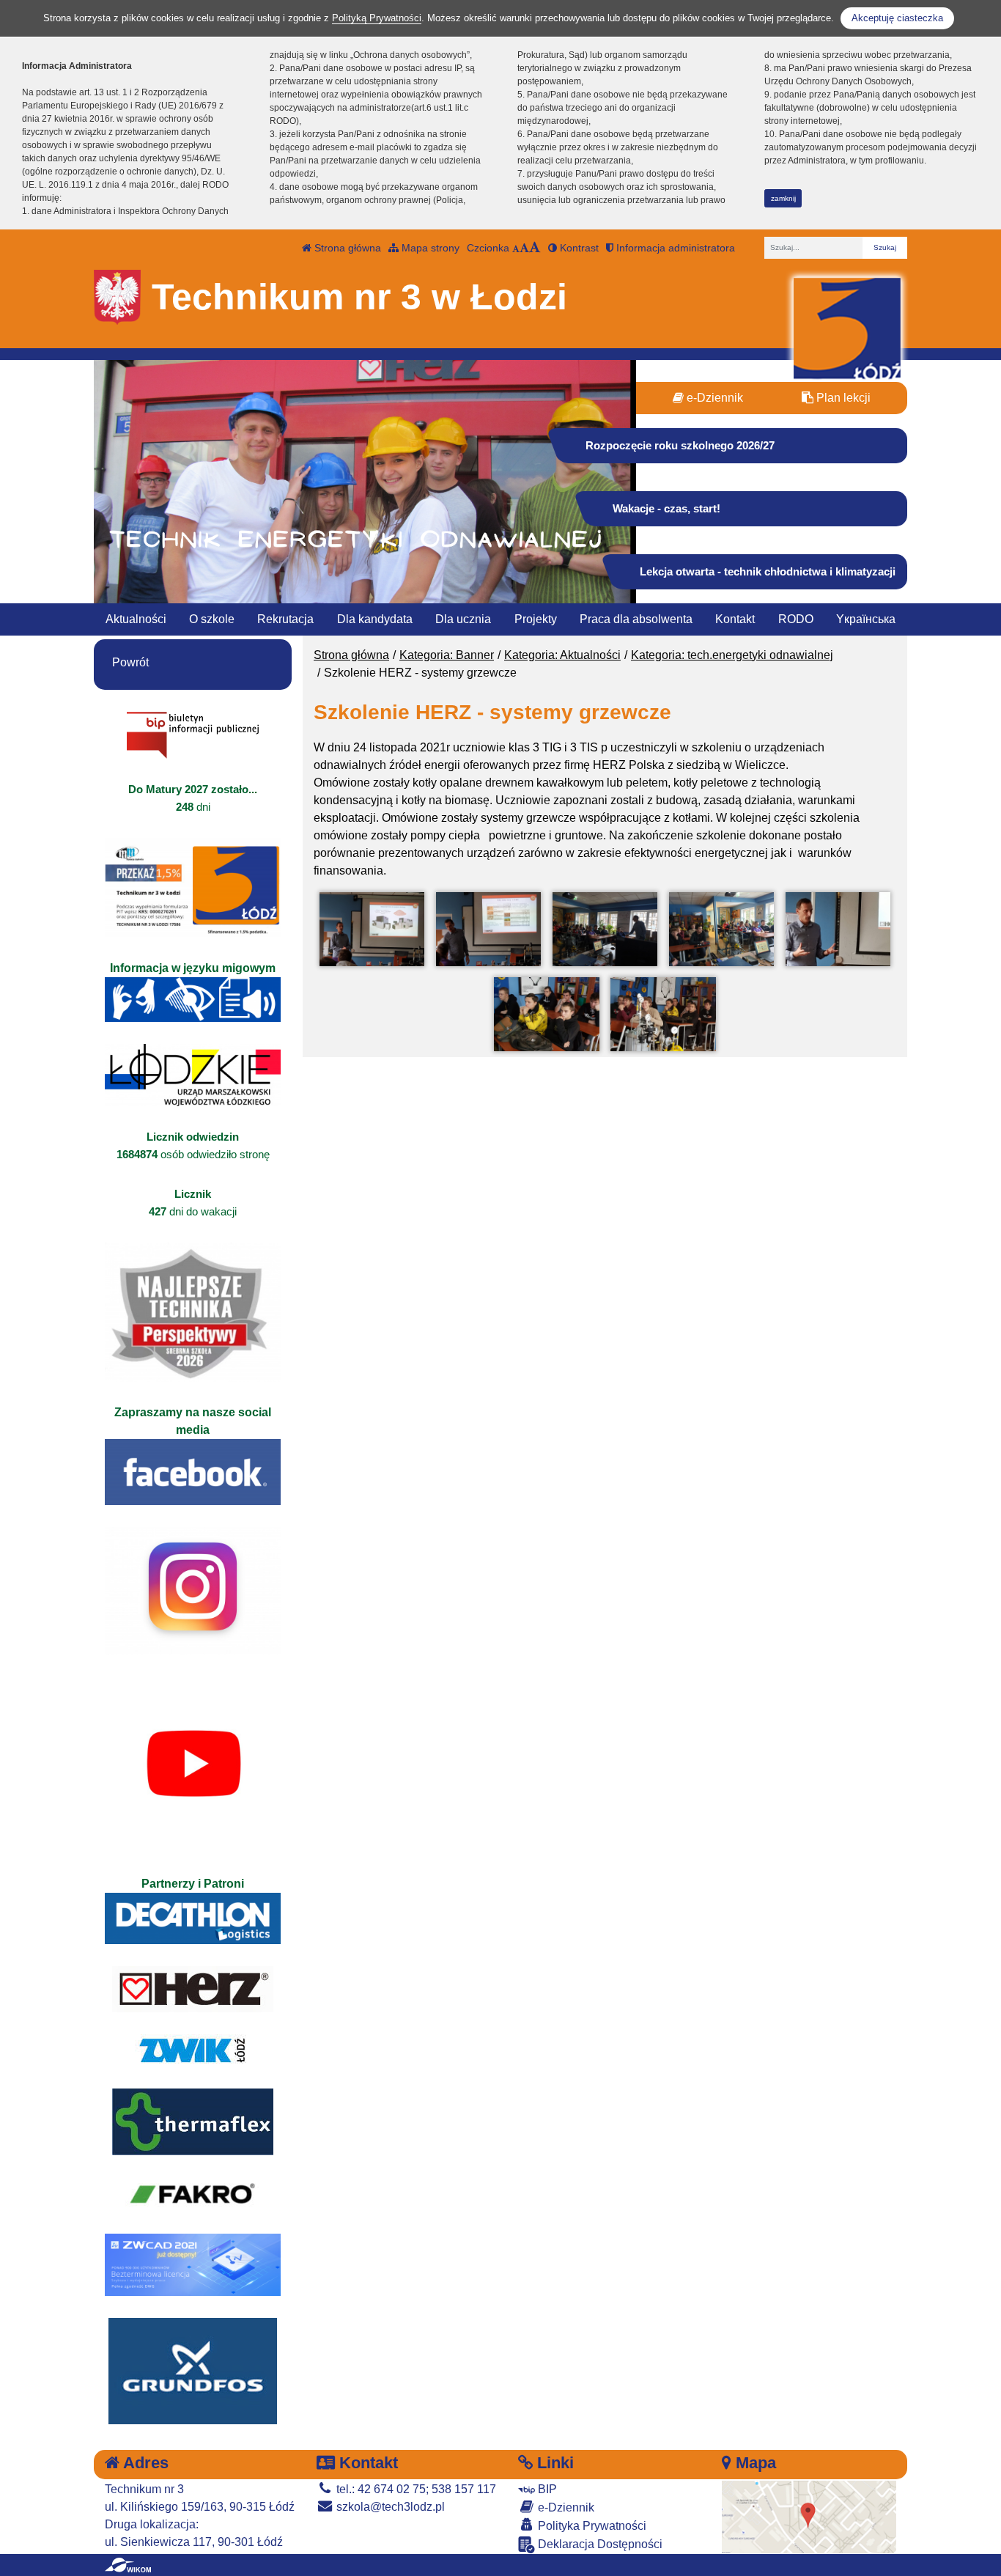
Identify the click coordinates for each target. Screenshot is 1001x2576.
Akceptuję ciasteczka (897, 18)
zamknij (783, 198)
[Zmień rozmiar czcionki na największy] (535, 248)
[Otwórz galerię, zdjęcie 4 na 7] (721, 929)
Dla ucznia (463, 619)
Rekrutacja (285, 619)
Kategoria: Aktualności (562, 655)
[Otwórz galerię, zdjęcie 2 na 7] (488, 929)
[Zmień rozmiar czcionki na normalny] (516, 248)
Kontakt (735, 619)
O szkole (212, 619)
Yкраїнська (866, 619)
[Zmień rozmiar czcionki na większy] (524, 248)
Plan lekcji (842, 398)
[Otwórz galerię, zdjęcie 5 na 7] (838, 929)
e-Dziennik (713, 398)
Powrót (130, 662)
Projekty (536, 619)
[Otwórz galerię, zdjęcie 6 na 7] (546, 1014)
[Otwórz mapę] (809, 2516)
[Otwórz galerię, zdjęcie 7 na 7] (663, 1014)
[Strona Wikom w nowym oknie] (128, 2565)
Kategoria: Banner (447, 655)
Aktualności (136, 619)
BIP (546, 2489)
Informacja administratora (674, 248)
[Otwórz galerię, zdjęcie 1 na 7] (372, 929)
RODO (796, 619)
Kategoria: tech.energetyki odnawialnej (732, 655)
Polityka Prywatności (591, 2526)
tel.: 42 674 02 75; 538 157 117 (415, 2489)
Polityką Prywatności (377, 18)
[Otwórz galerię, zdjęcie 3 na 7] (605, 929)
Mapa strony (429, 248)
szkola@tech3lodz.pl (389, 2507)
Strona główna (346, 248)
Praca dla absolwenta (636, 619)
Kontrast (578, 248)
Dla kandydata (375, 619)
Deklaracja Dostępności (599, 2544)
